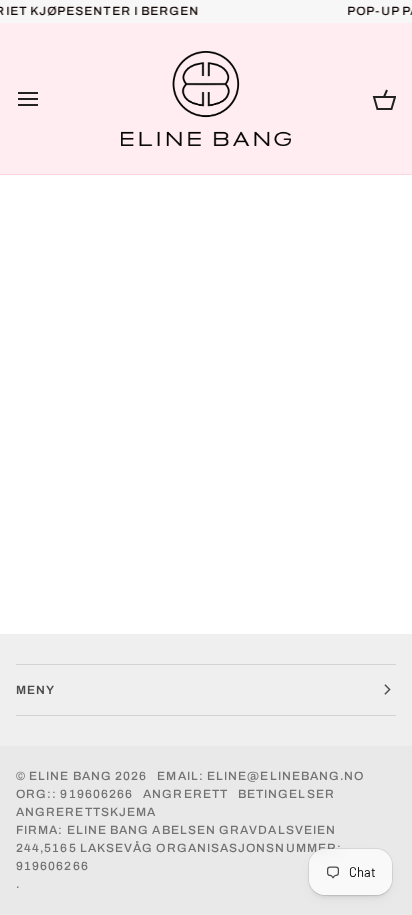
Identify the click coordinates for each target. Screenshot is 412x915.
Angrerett (185, 794)
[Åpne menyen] (46, 99)
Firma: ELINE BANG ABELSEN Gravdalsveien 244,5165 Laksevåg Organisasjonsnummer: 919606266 (179, 848)
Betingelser (286, 794)
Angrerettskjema (86, 812)
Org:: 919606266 (74, 794)
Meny (35, 690)
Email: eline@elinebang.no (260, 776)
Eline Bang (70, 776)
